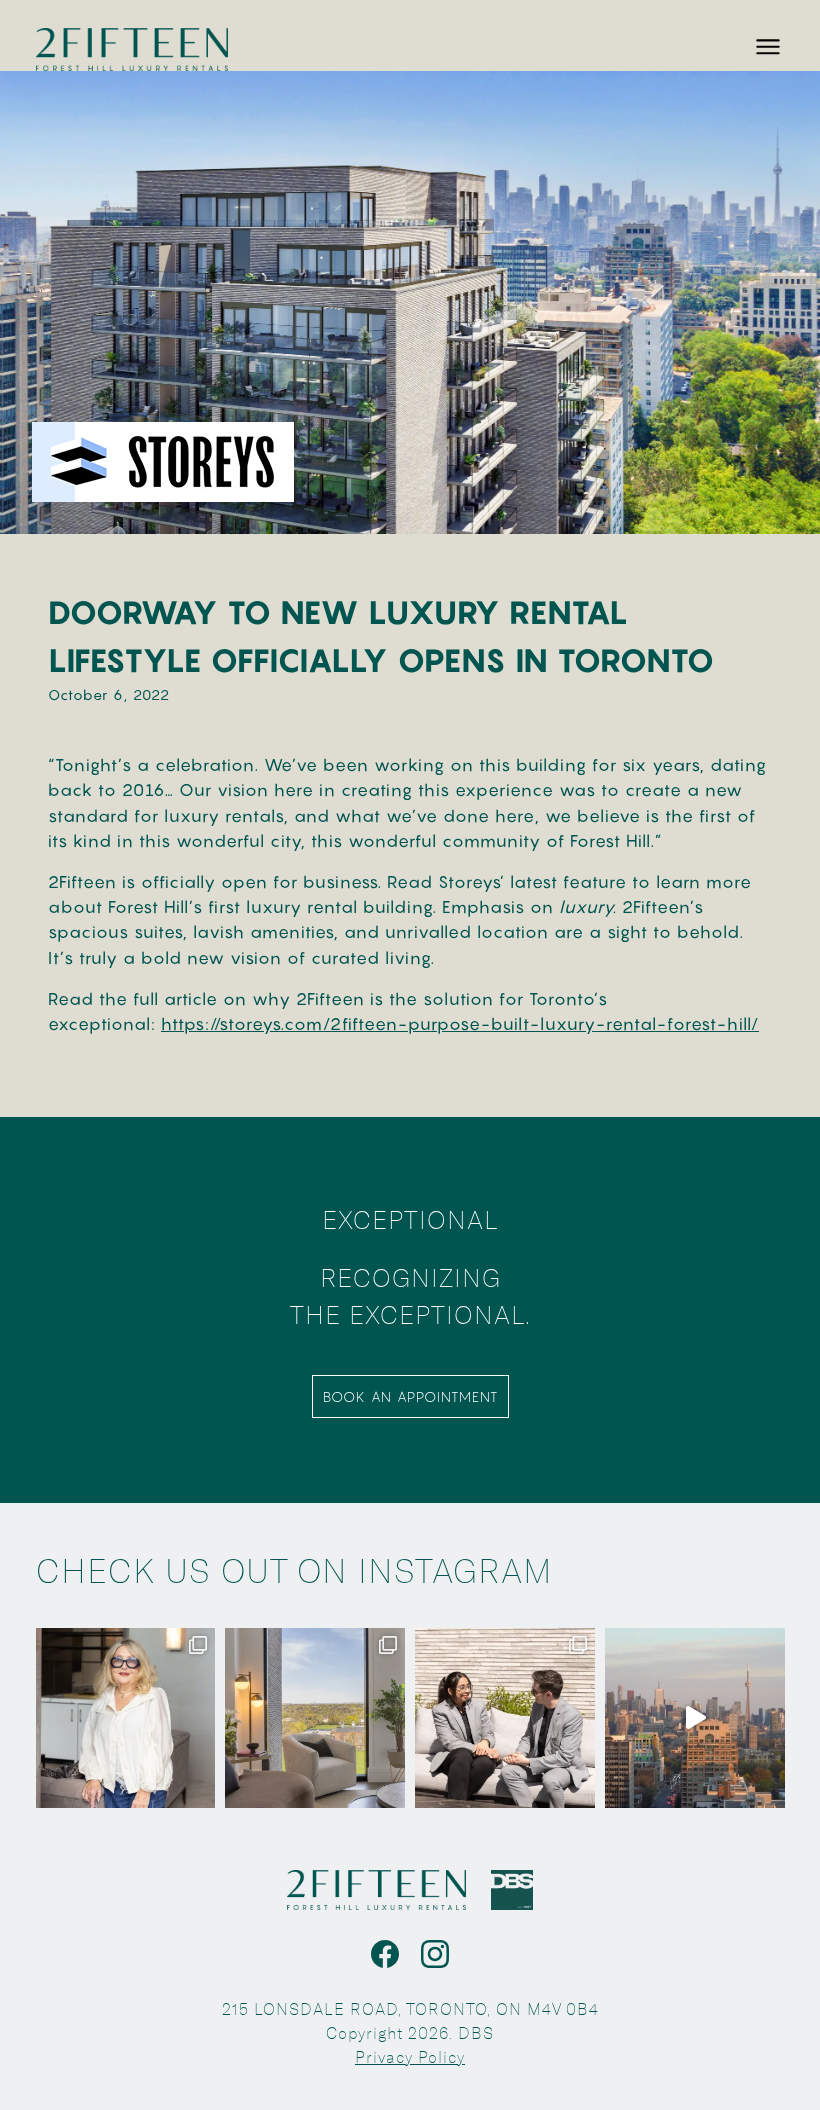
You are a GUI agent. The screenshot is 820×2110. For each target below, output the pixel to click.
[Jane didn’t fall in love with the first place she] (126, 1718)
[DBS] (512, 1890)
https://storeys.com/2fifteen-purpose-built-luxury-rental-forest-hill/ (460, 1024)
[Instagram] (435, 1954)
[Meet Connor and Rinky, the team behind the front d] (505, 1718)
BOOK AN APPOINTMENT (410, 1396)
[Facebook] (385, 1954)
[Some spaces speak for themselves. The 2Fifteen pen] (695, 1718)
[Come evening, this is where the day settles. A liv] (315, 1718)
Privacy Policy (410, 2057)
